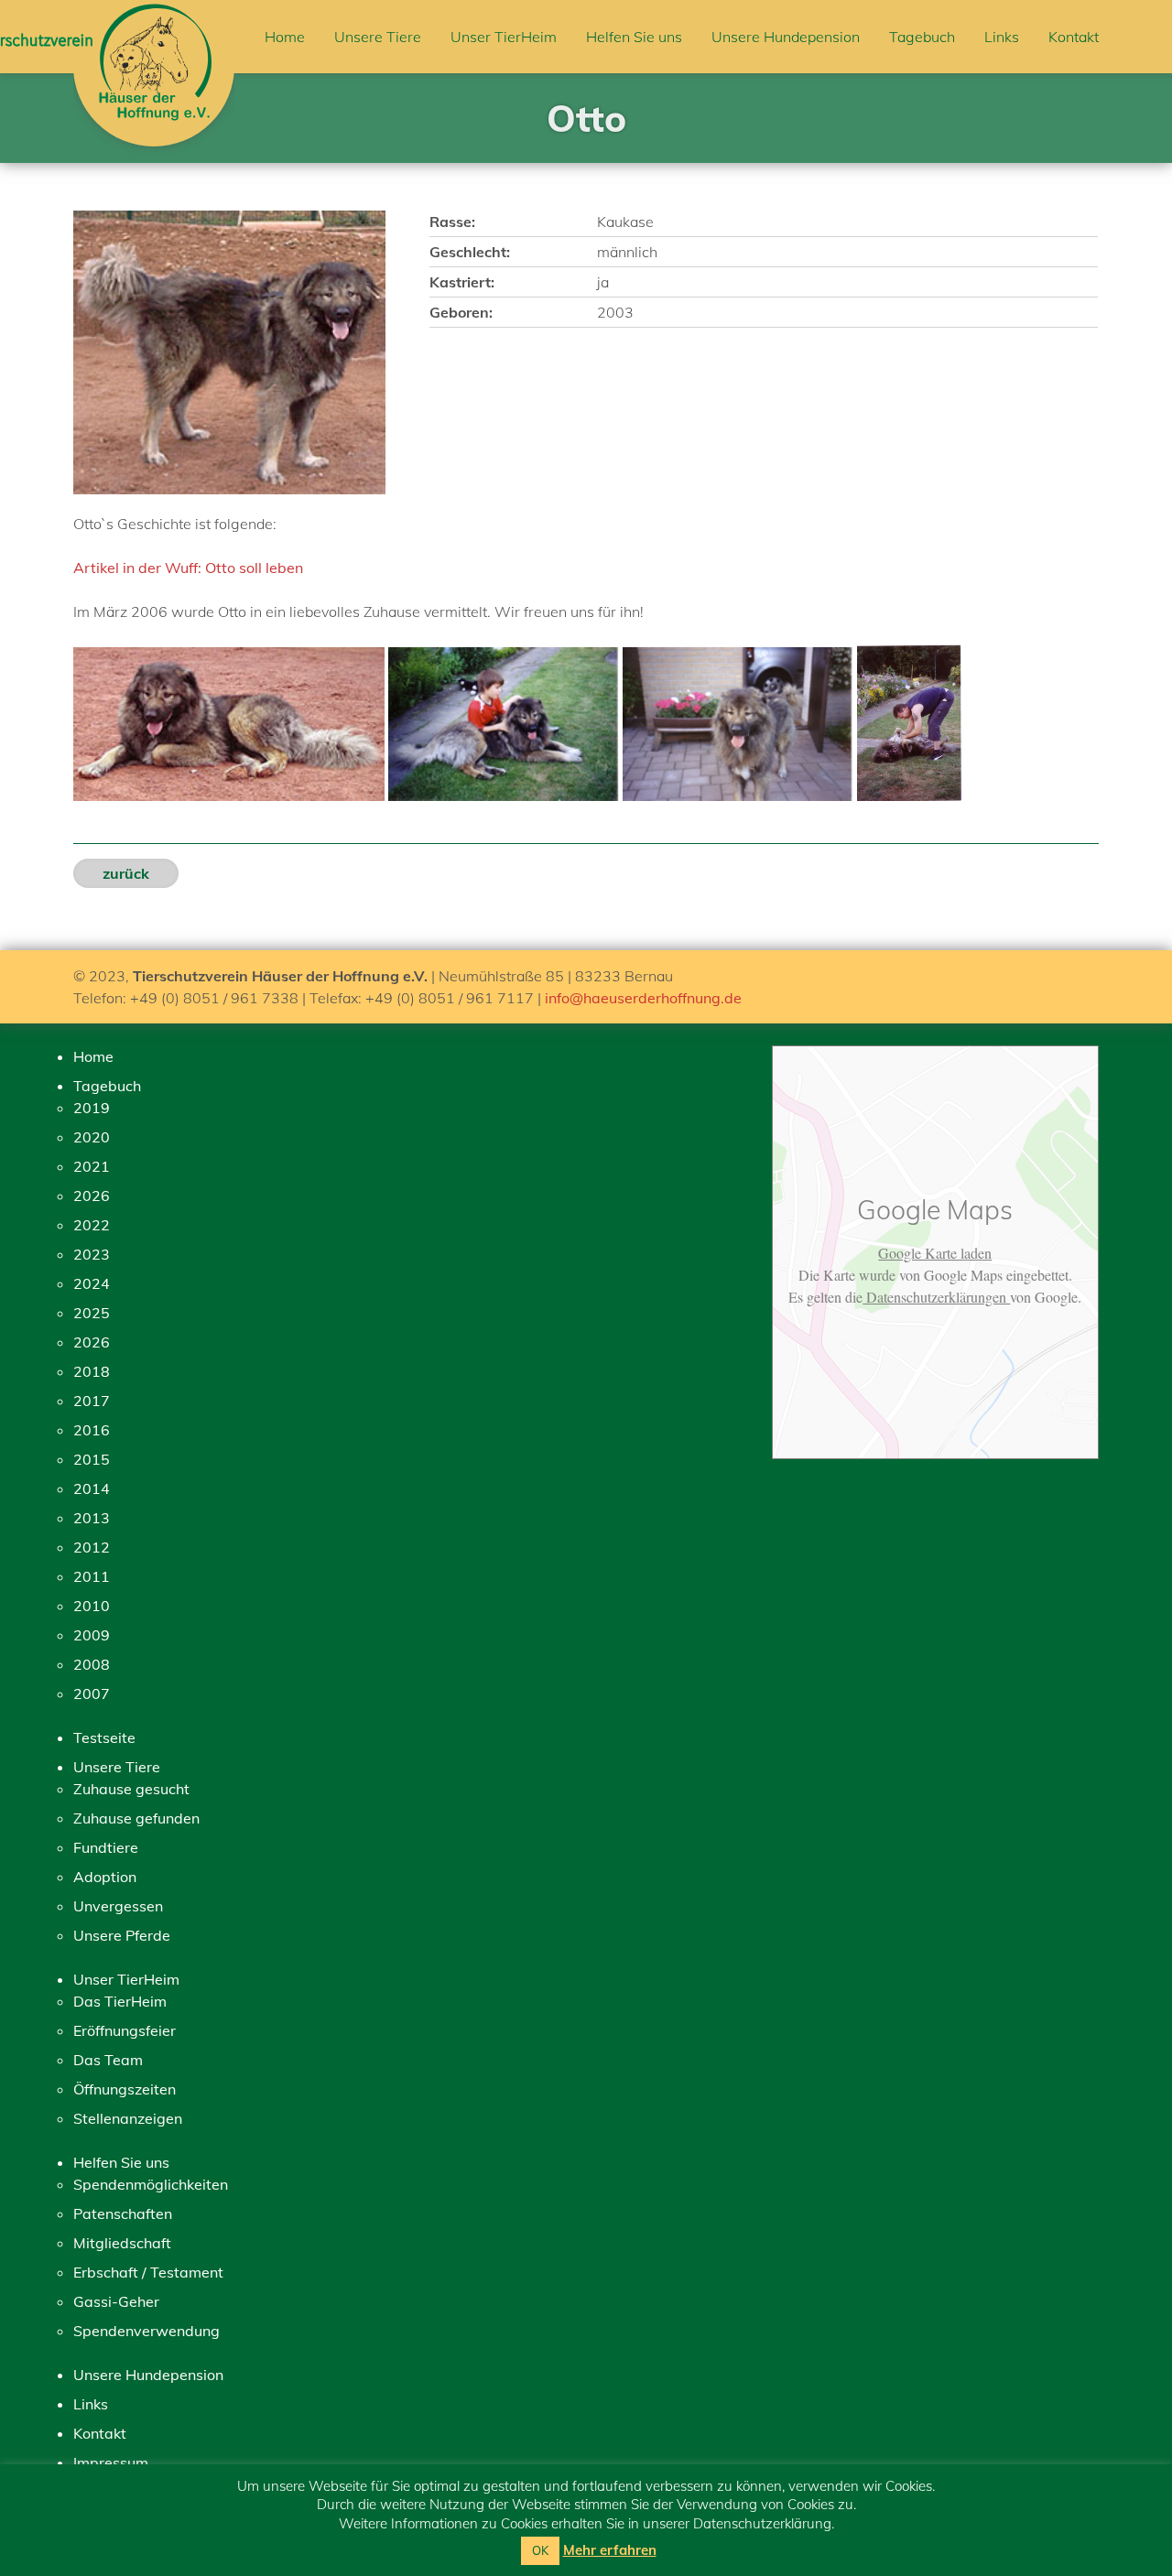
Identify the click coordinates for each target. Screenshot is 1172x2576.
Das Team (108, 2060)
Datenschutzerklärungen (936, 1297)
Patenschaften (123, 2213)
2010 (92, 1606)
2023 (92, 1254)
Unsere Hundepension (786, 37)
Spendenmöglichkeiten (151, 2184)
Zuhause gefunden (136, 1818)
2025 (92, 1313)
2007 (92, 1694)
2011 (92, 1576)
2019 (92, 1108)
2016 (92, 1430)
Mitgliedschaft (122, 2243)
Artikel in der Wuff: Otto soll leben (188, 568)
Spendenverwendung (146, 2331)
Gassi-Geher (116, 2301)
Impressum (111, 2462)
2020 (92, 1137)
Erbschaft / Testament (148, 2272)
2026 (92, 1196)
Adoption (105, 1877)
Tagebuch (922, 37)
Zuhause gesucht (131, 1789)
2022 (92, 1225)
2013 (92, 1518)
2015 (92, 1459)
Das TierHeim (120, 2001)
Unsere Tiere (378, 37)
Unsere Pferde (122, 1935)
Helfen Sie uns (634, 37)
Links (1002, 37)
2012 (92, 1547)
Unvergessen (118, 1906)
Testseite (104, 1737)
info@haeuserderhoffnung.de (643, 998)
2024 (92, 1283)
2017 (92, 1401)
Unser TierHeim (504, 37)
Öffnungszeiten (125, 2089)
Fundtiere (106, 1847)
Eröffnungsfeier (125, 2030)
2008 (92, 1664)
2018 (92, 1371)
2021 (92, 1166)
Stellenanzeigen (128, 2118)
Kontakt (1074, 37)
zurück (126, 873)
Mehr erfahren (610, 2550)
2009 (92, 1635)
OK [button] (540, 2550)
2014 (92, 1488)
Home (285, 37)
